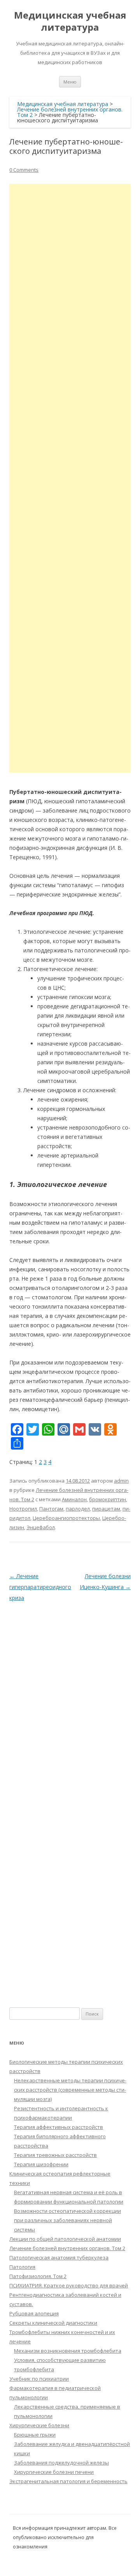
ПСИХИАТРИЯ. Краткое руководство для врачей (69, 2285)
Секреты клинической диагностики (53, 2323)
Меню (70, 82)
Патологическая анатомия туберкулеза (59, 2257)
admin (121, 1481)
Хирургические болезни (39, 2425)
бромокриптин (108, 1499)
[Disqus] (70, 1701)
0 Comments (24, 170)
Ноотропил (23, 1509)
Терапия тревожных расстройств (55, 2155)
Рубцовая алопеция (34, 2313)
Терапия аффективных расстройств (59, 2127)
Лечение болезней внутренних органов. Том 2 (67, 2248)
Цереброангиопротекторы (66, 1518)
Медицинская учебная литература (70, 21)
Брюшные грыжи (35, 2435)
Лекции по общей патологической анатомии (65, 2239)
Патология (22, 2267)
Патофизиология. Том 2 (38, 2276)
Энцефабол (41, 1527)
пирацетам (106, 1509)
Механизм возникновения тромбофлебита (68, 2351)
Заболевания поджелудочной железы (61, 2463)
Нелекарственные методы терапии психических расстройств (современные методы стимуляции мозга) (70, 2090)
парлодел (78, 1509)
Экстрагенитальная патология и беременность (68, 2481)
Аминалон (74, 1499)
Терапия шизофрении (41, 2164)
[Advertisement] (70, 478)
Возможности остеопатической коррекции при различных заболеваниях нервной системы (67, 2220)
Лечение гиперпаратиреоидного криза (40, 1587)
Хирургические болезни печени (54, 2472)
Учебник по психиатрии (39, 2379)
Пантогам (51, 1509)
